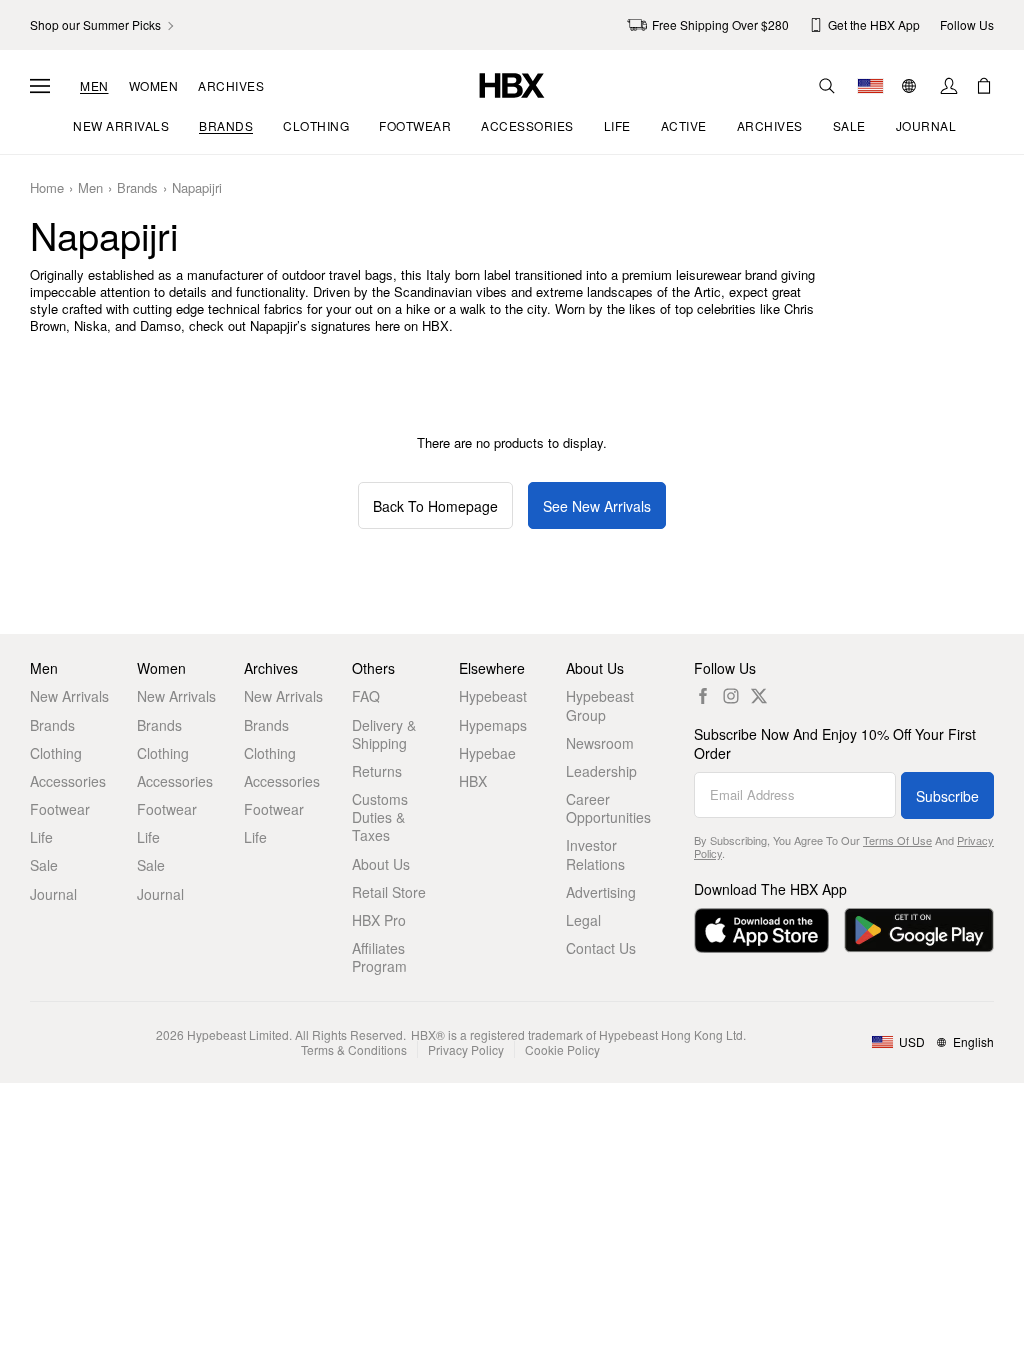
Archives (231, 86)
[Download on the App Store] (761, 930)
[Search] (827, 86)
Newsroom (600, 743)
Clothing (56, 753)
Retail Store (389, 892)
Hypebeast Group (600, 705)
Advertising (601, 892)
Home (47, 188)
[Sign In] (949, 86)
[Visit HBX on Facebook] (703, 696)
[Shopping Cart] (984, 86)
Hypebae (487, 753)
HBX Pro (379, 920)
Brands (137, 188)
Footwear (60, 809)
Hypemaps (493, 725)
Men (94, 86)
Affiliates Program (379, 957)
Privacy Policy (466, 1049)
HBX (473, 781)
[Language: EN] (911, 86)
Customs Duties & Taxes (380, 817)
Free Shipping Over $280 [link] (720, 24)
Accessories (68, 781)
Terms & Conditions (354, 1049)
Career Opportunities (608, 808)
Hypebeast (493, 696)
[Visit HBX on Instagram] (731, 696)
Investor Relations (595, 854)
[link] (103, 25)
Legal (583, 920)
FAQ (366, 696)
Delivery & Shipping (384, 734)
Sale (44, 865)
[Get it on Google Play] (919, 930)
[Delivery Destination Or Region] (870, 86)
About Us (381, 864)
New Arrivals (69, 696)
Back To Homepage (435, 506)
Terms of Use (897, 840)
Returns (377, 771)
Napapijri (197, 188)
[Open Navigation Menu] (40, 86)
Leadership (601, 771)
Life (41, 837)
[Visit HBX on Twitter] (759, 696)
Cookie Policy (562, 1049)
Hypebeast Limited (238, 1034)
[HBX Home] (512, 83)
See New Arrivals (597, 506)
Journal (53, 894)
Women (154, 86)
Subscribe (947, 796)
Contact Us (601, 948)
